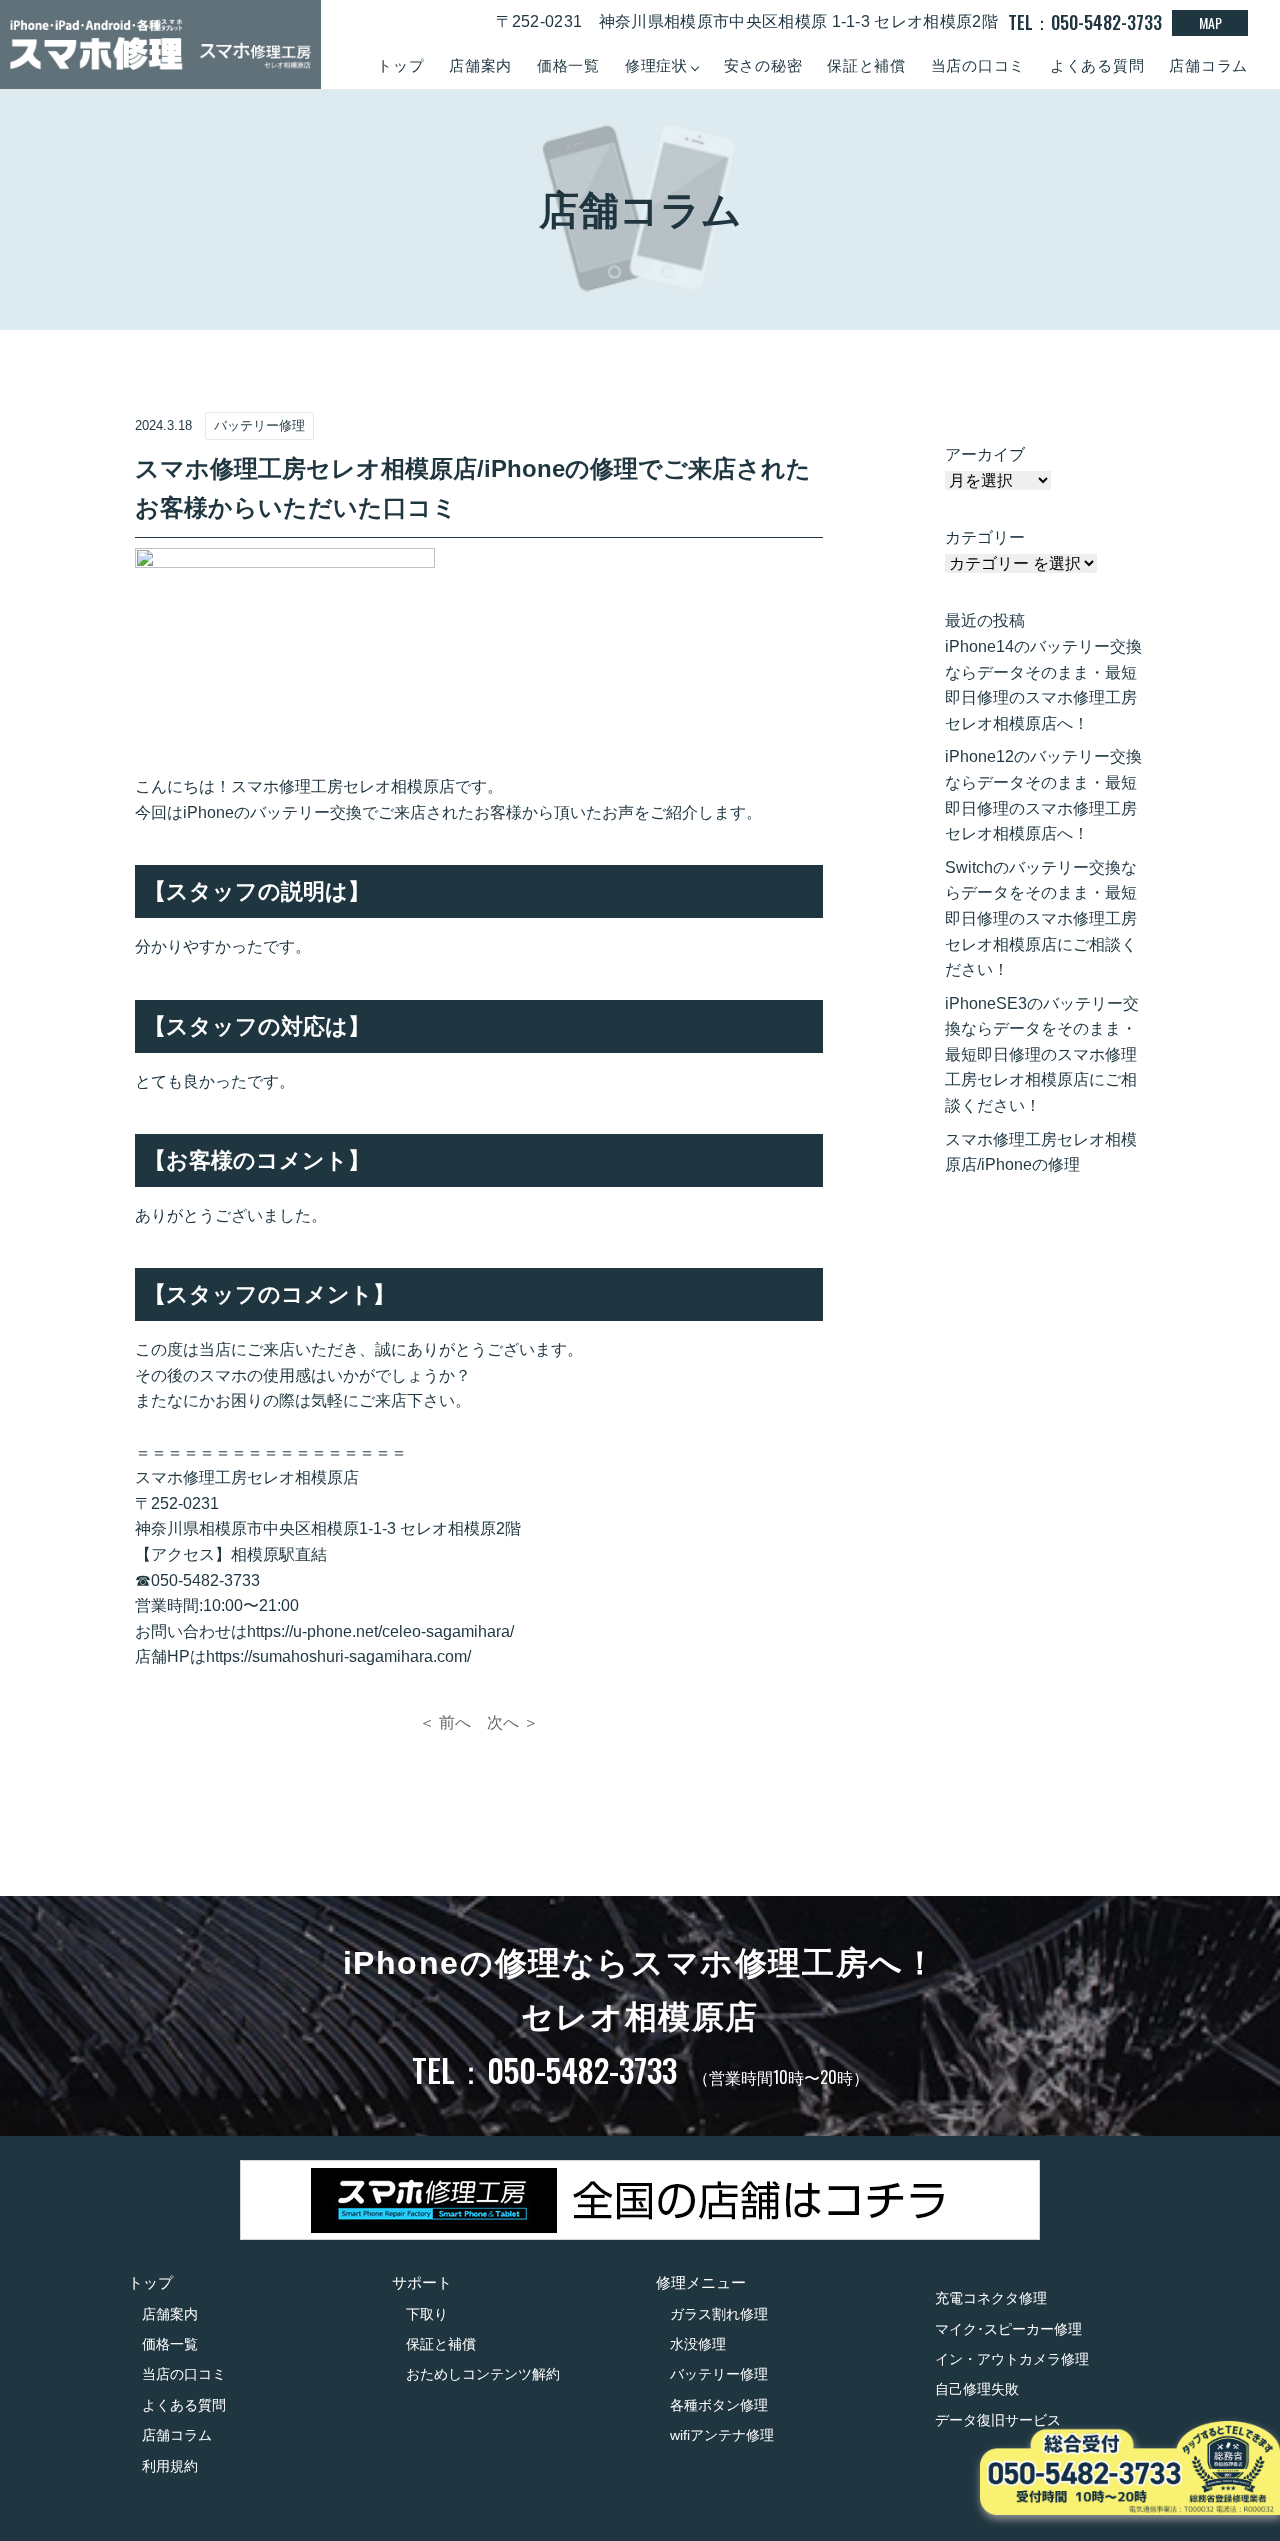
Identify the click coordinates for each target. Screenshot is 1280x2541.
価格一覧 (568, 65)
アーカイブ (985, 454)
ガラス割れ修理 (719, 2314)
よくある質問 (1097, 65)
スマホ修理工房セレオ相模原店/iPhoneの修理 (1041, 1152)
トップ (400, 65)
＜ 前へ (445, 1722)
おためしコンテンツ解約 (483, 2374)
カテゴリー (985, 537)
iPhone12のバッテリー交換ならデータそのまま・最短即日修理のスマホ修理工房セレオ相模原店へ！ (1043, 795)
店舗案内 (480, 65)
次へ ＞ (513, 1722)
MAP (1210, 22)
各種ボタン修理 (719, 2405)
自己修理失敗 (977, 2389)
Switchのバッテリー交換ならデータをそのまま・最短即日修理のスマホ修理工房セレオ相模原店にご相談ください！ (1041, 918)
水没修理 (698, 2344)
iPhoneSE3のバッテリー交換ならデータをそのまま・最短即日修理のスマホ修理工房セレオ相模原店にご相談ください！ (1042, 1054)
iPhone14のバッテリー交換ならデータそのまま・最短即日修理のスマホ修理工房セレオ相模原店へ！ (1043, 685)
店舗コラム (1208, 65)
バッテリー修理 (719, 2374)
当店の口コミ (978, 65)
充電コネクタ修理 (991, 2298)
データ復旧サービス (998, 2420)
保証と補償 (866, 65)
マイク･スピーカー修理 (1008, 2329)
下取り (427, 2314)
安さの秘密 (763, 65)
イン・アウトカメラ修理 (1012, 2359)
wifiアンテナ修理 (722, 2435)
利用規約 (170, 2466)
